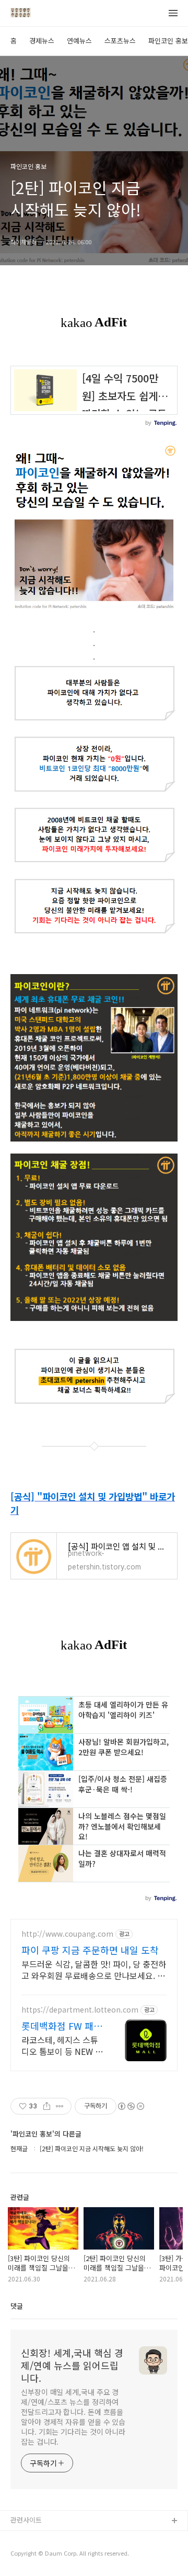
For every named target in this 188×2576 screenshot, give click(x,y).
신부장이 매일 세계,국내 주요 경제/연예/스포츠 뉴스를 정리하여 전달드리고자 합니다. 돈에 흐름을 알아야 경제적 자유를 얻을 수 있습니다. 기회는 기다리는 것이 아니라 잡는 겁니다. (73, 2417)
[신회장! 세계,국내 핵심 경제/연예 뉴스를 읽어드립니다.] (21, 14)
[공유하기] (47, 2106)
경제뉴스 (42, 41)
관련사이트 (26, 2520)
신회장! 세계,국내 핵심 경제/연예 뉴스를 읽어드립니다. (72, 2365)
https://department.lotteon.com (80, 2010)
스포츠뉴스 (120, 41)
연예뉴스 (79, 41)
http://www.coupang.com (67, 1934)
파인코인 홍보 (168, 41)
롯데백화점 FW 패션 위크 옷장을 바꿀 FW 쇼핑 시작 (62, 2026)
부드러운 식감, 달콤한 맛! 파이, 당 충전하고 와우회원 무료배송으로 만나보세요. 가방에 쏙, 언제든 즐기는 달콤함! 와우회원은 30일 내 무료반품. (94, 1969)
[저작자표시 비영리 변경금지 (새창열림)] (131, 2106)
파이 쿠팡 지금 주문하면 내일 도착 (90, 1950)
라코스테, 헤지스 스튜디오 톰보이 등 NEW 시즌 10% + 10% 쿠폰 (62, 2045)
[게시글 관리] (60, 2106)
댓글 (17, 2306)
